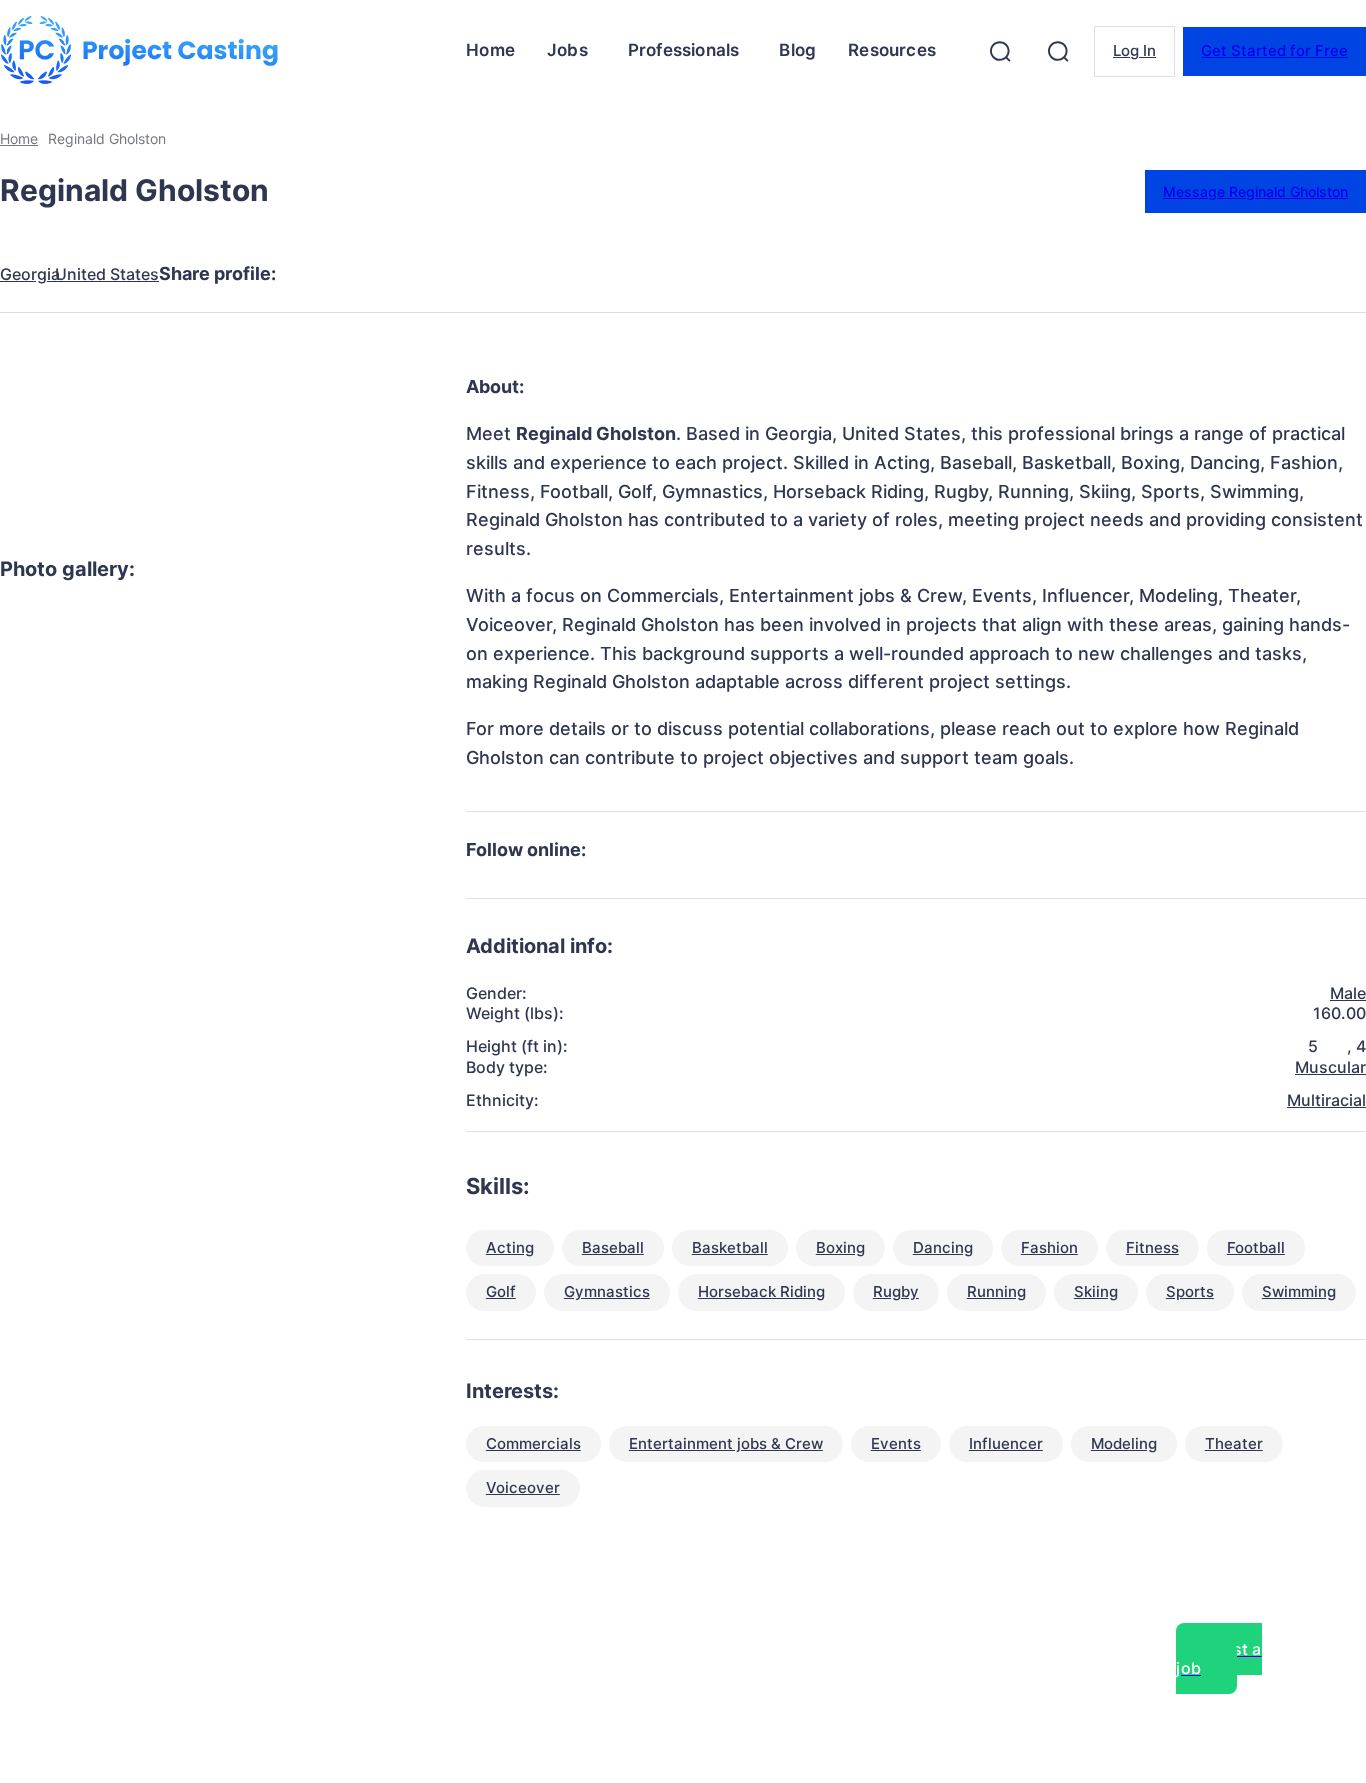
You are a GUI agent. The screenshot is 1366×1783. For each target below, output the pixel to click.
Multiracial (1326, 1100)
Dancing (943, 1247)
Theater (1234, 1443)
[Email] (609, 274)
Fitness (1152, 1247)
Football (1256, 1247)
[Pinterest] (465, 274)
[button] (1000, 51)
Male (1348, 993)
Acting (510, 1247)
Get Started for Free (1274, 50)
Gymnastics (607, 1291)
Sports (1190, 1291)
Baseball (613, 1247)
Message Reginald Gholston (1255, 191)
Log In (1134, 50)
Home (19, 138)
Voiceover (523, 1487)
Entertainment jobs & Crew (726, 1443)
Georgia (30, 274)
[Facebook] (321, 274)
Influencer (1006, 1443)
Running (996, 1291)
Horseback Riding (761, 1291)
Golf (501, 1291)
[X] (393, 274)
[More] (682, 274)
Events (896, 1443)
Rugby (896, 1291)
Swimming (1299, 1291)
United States (107, 274)
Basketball (730, 1247)
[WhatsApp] (537, 274)
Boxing (840, 1247)
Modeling (1124, 1443)
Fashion (1049, 1247)
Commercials (533, 1443)
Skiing (1096, 1291)
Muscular (1330, 1067)
